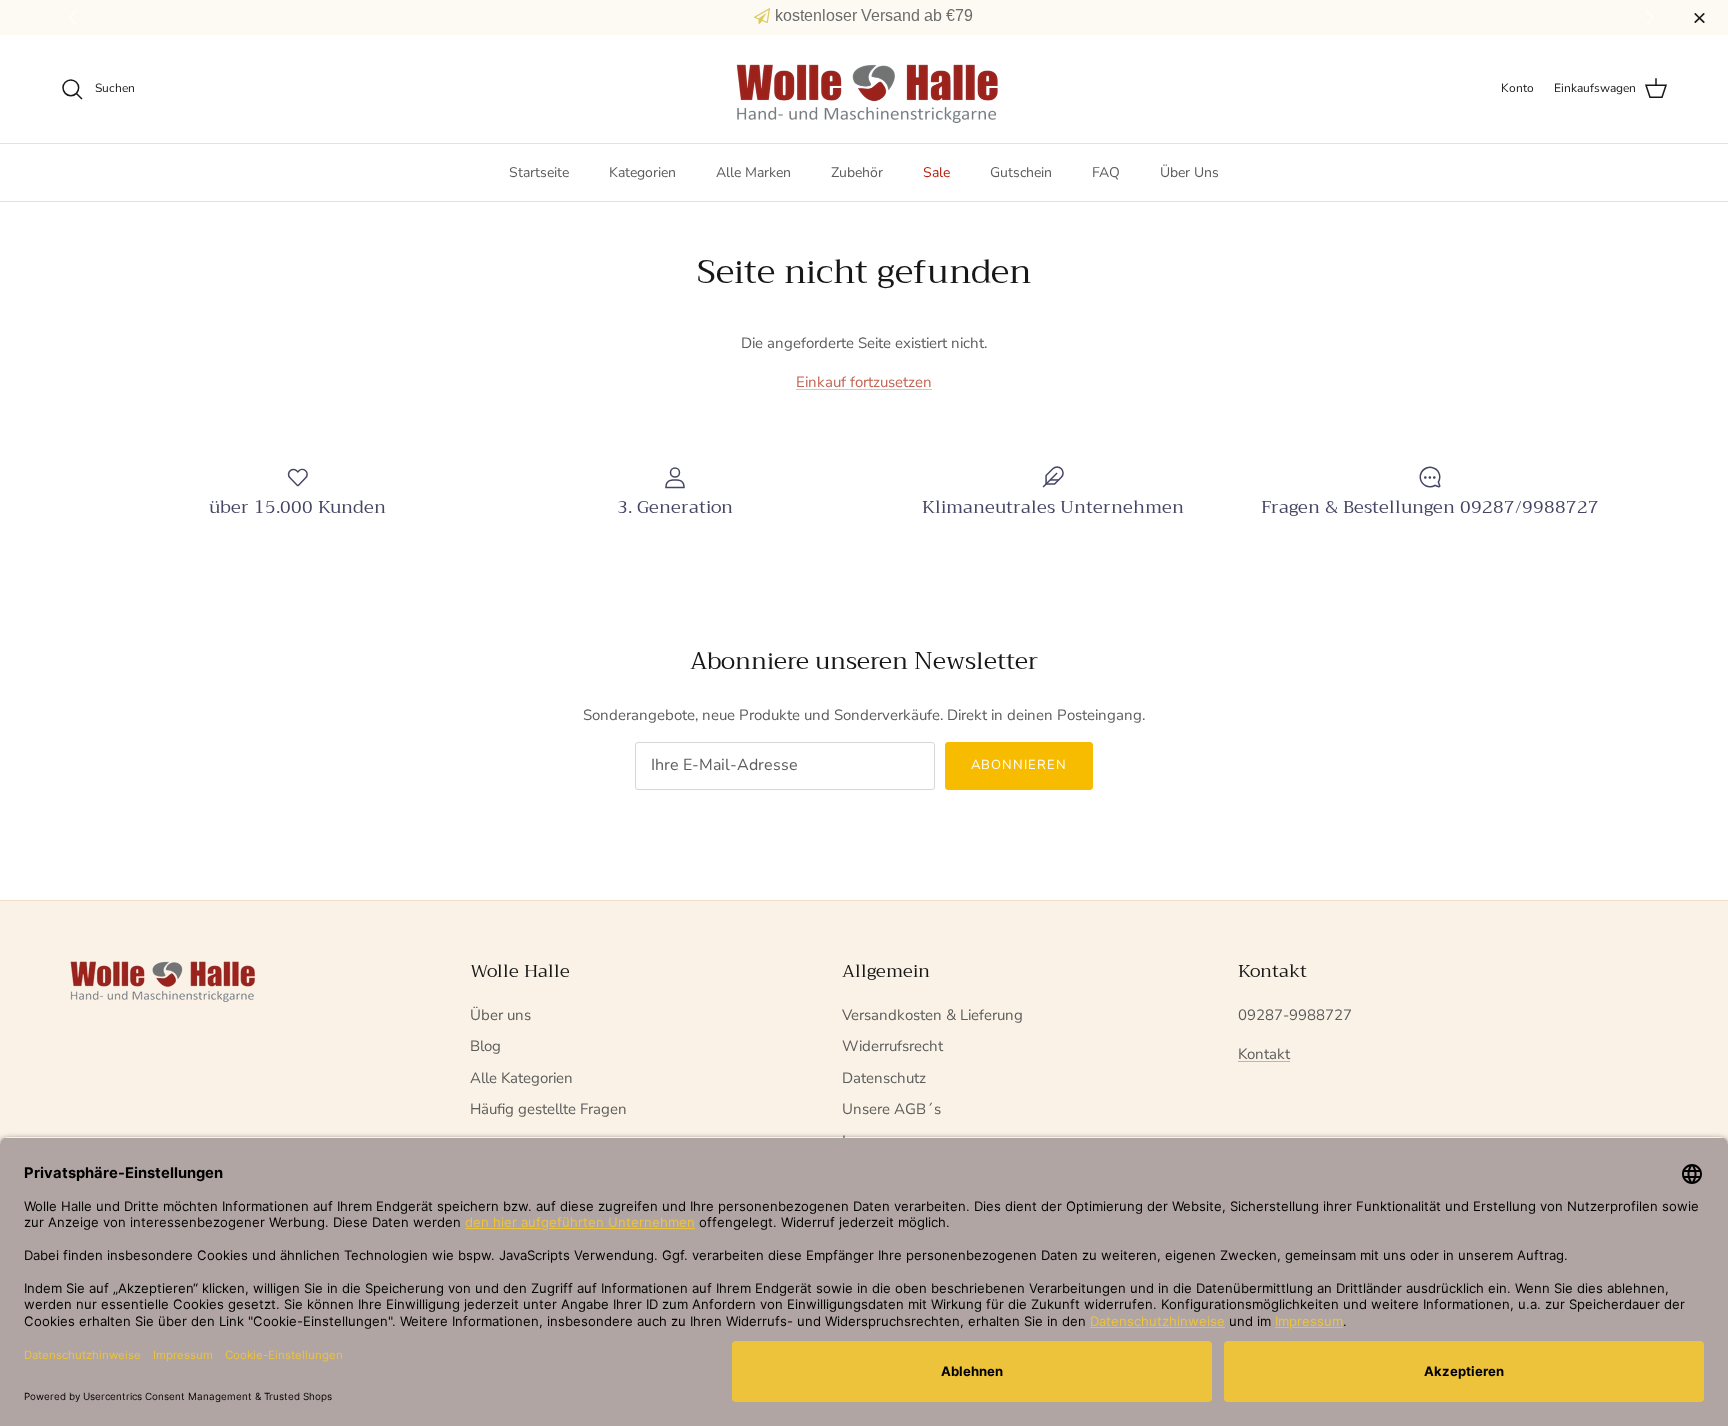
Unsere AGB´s (891, 1109)
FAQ (1106, 172)
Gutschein (1021, 172)
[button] (1652, 18)
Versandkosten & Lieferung (932, 1015)
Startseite (539, 172)
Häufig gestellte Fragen (548, 1109)
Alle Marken (753, 172)
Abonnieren (1019, 765)
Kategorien (642, 172)
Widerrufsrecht (892, 1046)
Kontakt (1264, 1054)
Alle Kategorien (521, 1078)
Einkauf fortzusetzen (864, 382)
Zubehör (857, 172)
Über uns (500, 1015)
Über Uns (1189, 172)
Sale (936, 172)
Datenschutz (884, 1078)
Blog (485, 1046)
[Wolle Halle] (864, 89)
